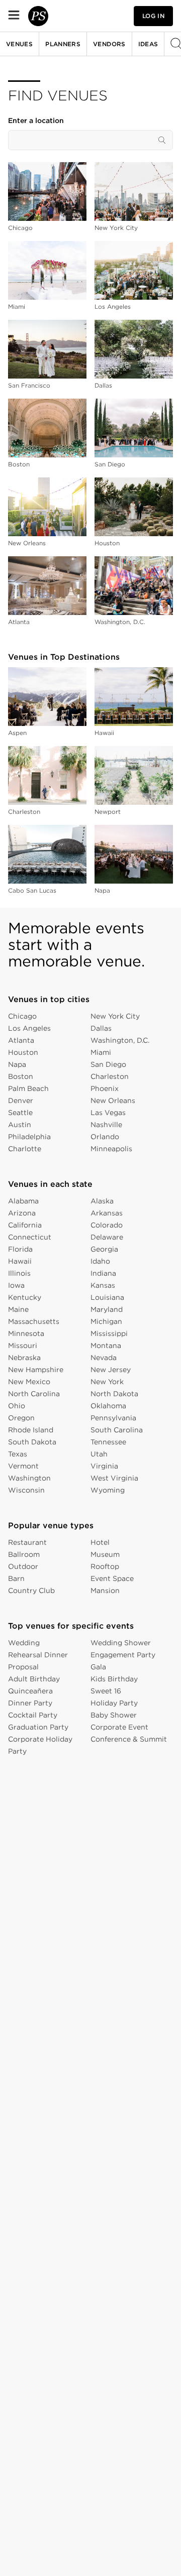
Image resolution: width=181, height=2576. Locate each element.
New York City (116, 228)
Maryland (107, 1309)
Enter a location (36, 120)
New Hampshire (36, 1370)
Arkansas (107, 1213)
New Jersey (111, 1370)
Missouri (23, 1345)
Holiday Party (114, 1703)
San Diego (110, 464)
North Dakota (114, 1394)
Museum (105, 1554)
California (25, 1225)
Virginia (104, 1466)
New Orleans (27, 543)
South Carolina (117, 1430)
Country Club (31, 1590)
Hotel (100, 1542)
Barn (16, 1578)
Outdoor (23, 1566)
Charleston (24, 812)
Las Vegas (108, 1113)
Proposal (23, 1667)
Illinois (19, 1273)
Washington (29, 1478)
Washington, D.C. (120, 622)
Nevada (104, 1358)
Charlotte (25, 1149)
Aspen (17, 733)
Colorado (107, 1225)
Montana (106, 1345)
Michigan (106, 1321)
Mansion (105, 1590)
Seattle (20, 1113)
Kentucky (25, 1297)
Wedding (24, 1643)
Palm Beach (28, 1088)
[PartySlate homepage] (38, 16)
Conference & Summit (129, 1739)
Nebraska (24, 1358)
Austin (20, 1125)
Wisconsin (26, 1490)
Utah (99, 1454)
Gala (98, 1667)
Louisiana (107, 1297)
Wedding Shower (121, 1643)
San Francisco (29, 385)
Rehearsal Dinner (38, 1655)
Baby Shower (114, 1715)
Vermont (23, 1466)
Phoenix (105, 1088)
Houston (107, 543)
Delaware (107, 1237)
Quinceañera (30, 1691)
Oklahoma (108, 1406)
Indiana (103, 1273)
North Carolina (34, 1394)
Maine (18, 1309)
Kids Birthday (114, 1679)
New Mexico (29, 1382)
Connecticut (30, 1237)
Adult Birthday (34, 1679)
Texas (18, 1454)
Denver (21, 1100)
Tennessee (108, 1442)
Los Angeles (113, 306)
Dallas (103, 385)
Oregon (21, 1418)
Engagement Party (123, 1655)
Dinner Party (30, 1703)
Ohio (17, 1406)
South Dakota (32, 1442)
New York (107, 1382)
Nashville (106, 1125)
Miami (17, 306)
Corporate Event (119, 1727)
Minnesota (26, 1333)
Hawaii (104, 733)
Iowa (16, 1285)
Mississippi (109, 1333)
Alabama (23, 1201)
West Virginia (114, 1478)
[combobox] (90, 140)
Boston (19, 464)
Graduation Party (38, 1727)
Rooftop (105, 1566)
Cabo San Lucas (32, 890)
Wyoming (108, 1490)
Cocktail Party (33, 1715)
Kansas (103, 1285)
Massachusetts (34, 1321)
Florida (20, 1249)
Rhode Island (31, 1430)
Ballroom (24, 1554)
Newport (108, 812)
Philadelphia (29, 1137)
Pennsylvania (113, 1418)
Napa (102, 890)
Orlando (105, 1137)
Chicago (20, 228)
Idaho (100, 1261)
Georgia (104, 1249)
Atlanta (19, 622)
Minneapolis (111, 1149)
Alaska (102, 1201)
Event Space (112, 1578)
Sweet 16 (106, 1691)
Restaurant (27, 1542)
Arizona (22, 1213)
